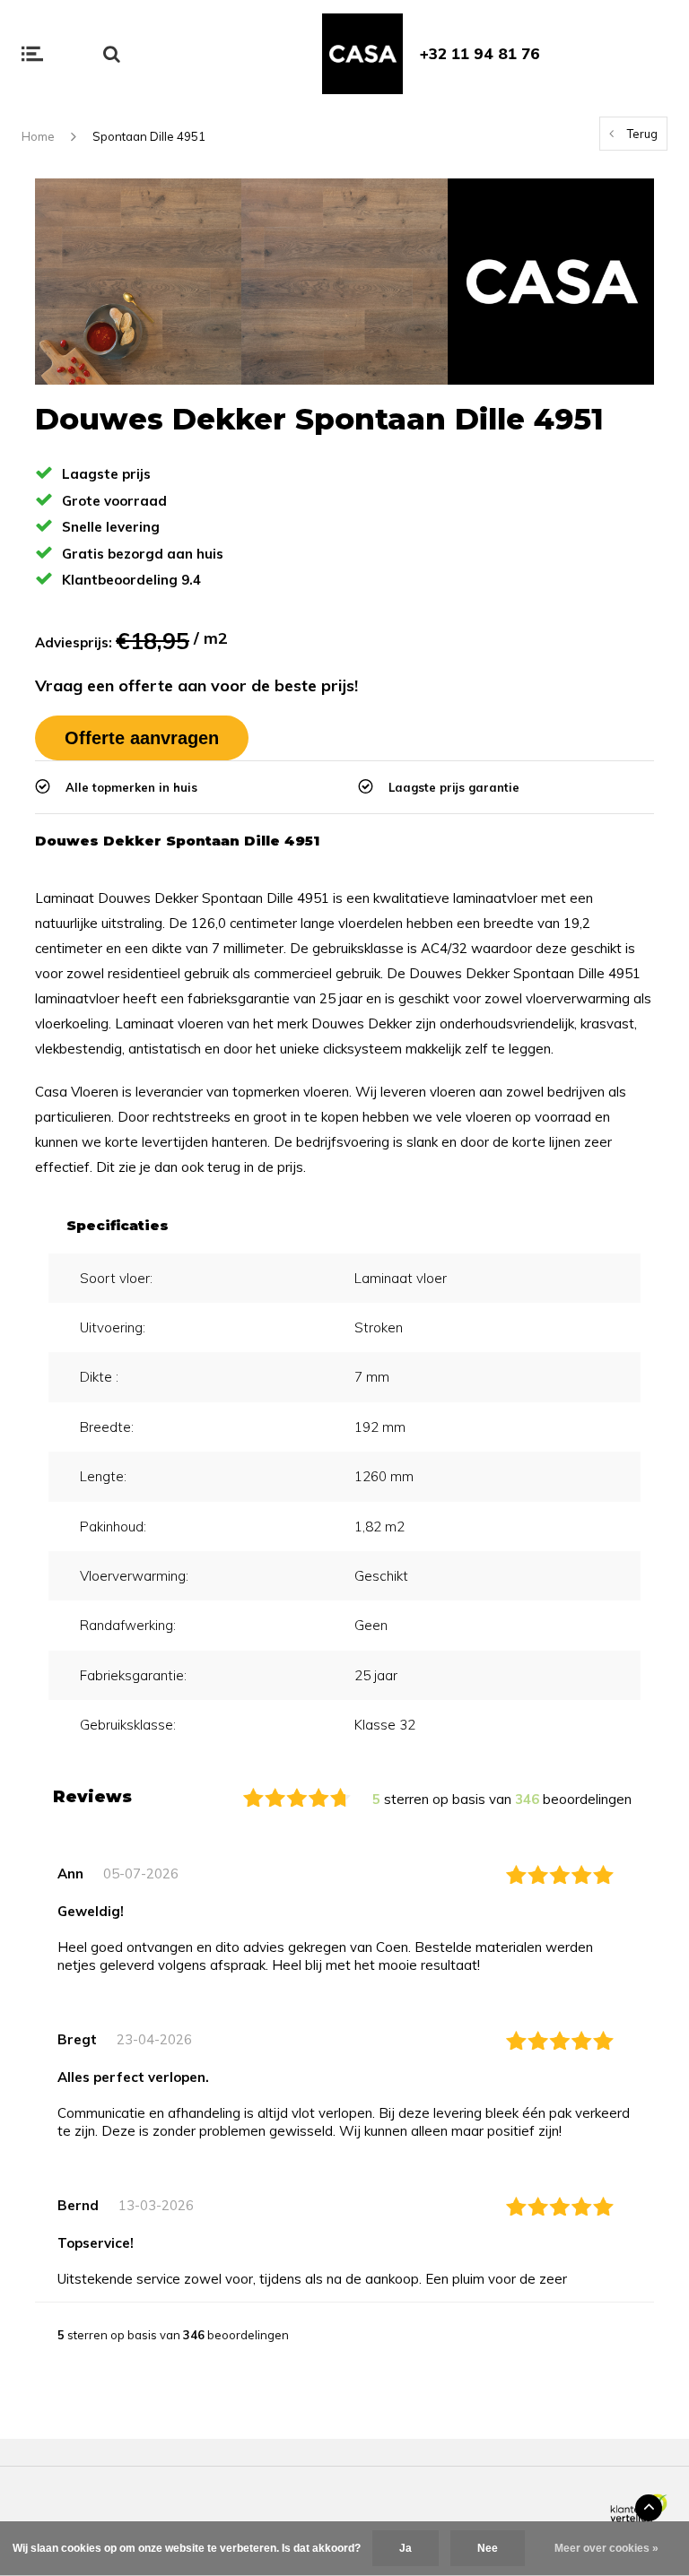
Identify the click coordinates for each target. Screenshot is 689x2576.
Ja (406, 2548)
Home (38, 136)
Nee (488, 2548)
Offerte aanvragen (142, 738)
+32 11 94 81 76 (480, 53)
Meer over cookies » (606, 2548)
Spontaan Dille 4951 (149, 136)
